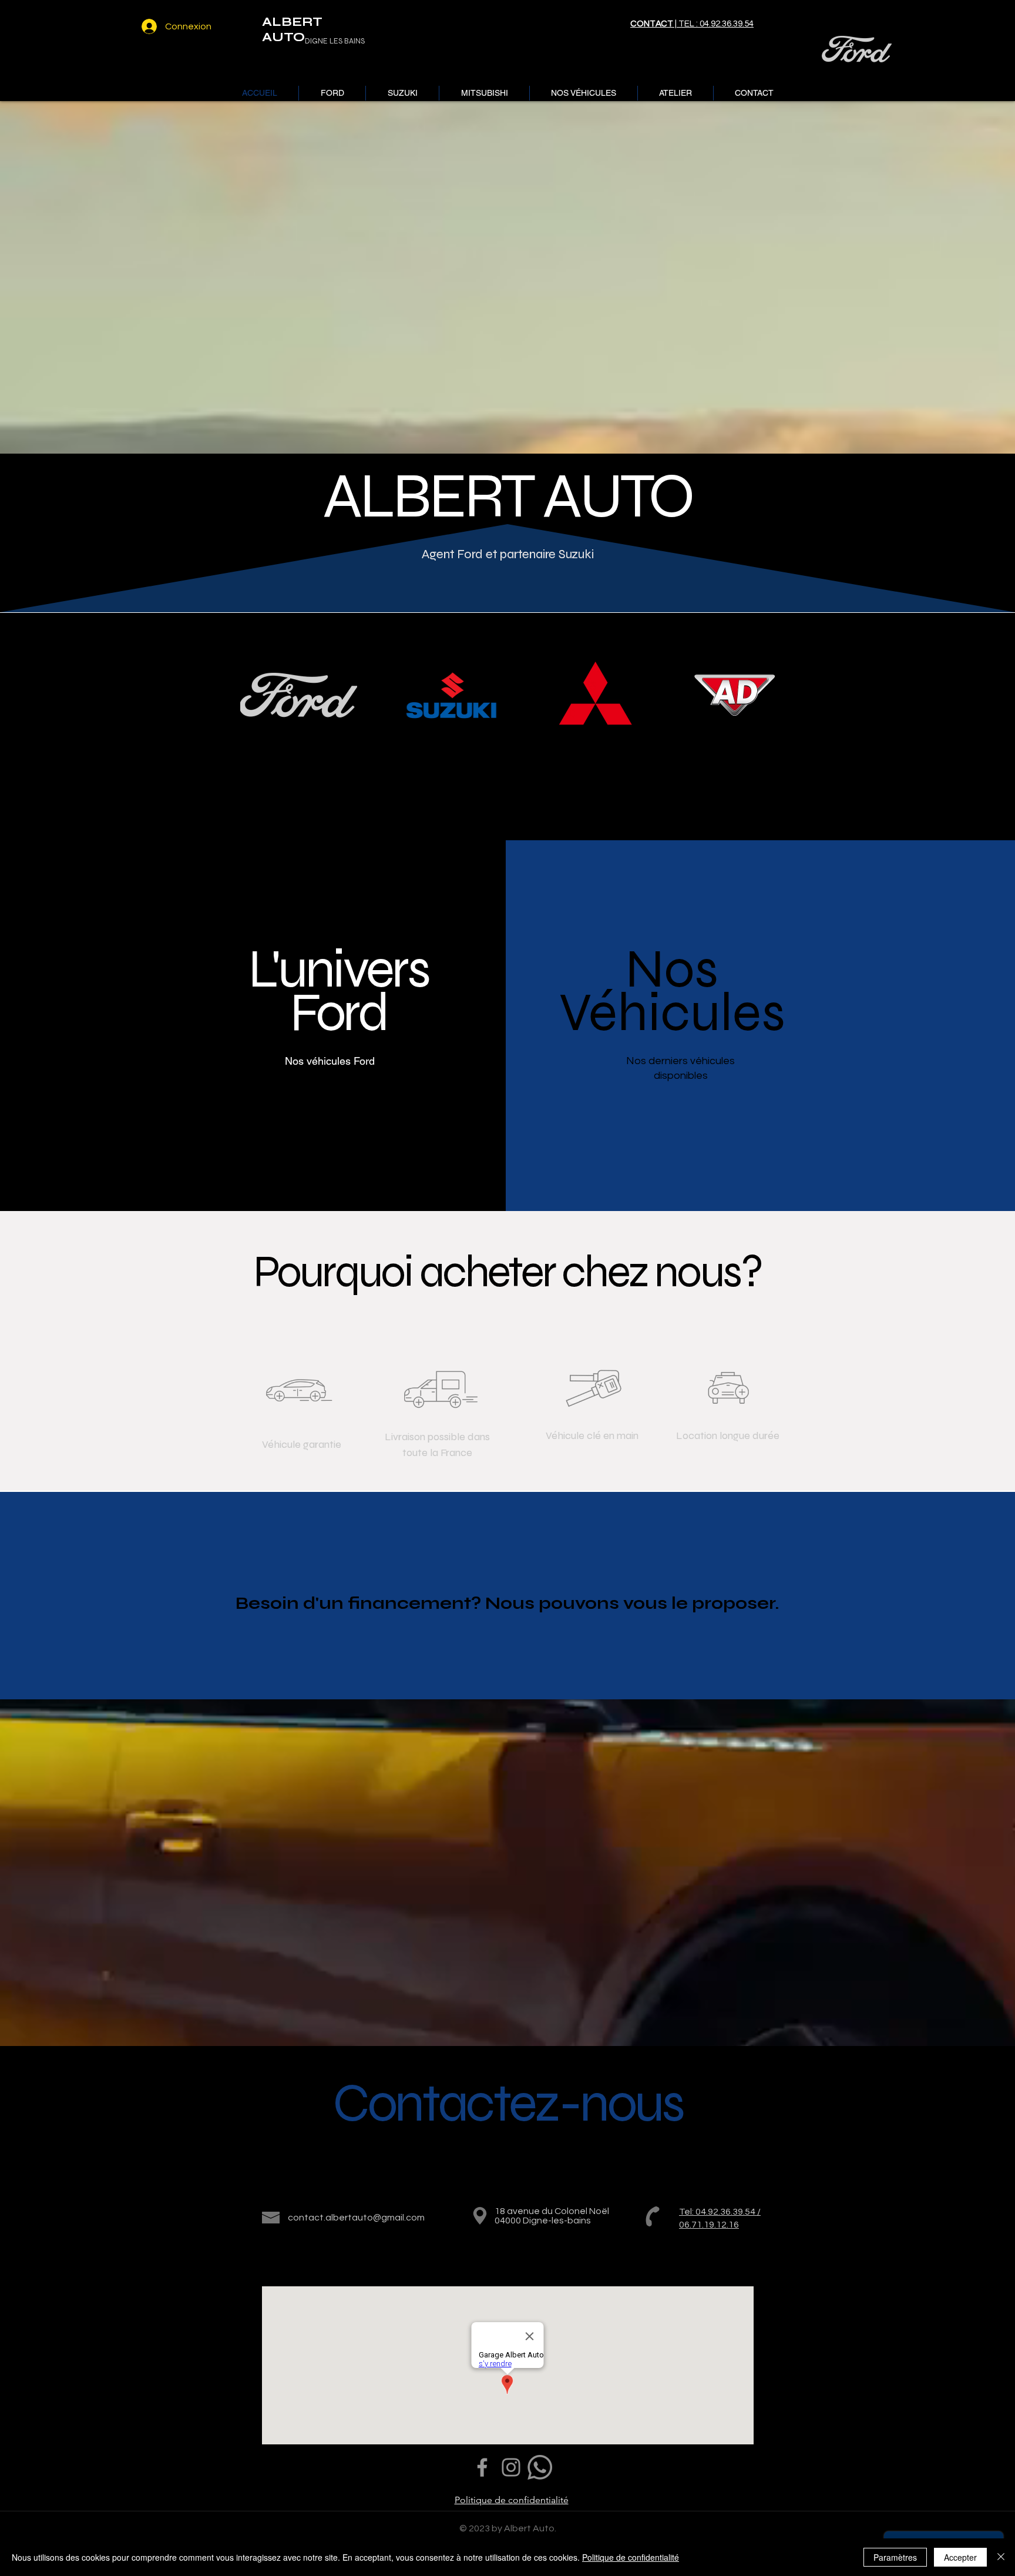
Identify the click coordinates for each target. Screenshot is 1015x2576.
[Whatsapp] (540, 2467)
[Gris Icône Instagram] (511, 2467)
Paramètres (895, 2557)
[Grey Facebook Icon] (482, 2467)
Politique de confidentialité (631, 2557)
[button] (332, 93)
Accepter (960, 2557)
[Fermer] (1001, 2557)
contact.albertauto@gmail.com (356, 2218)
